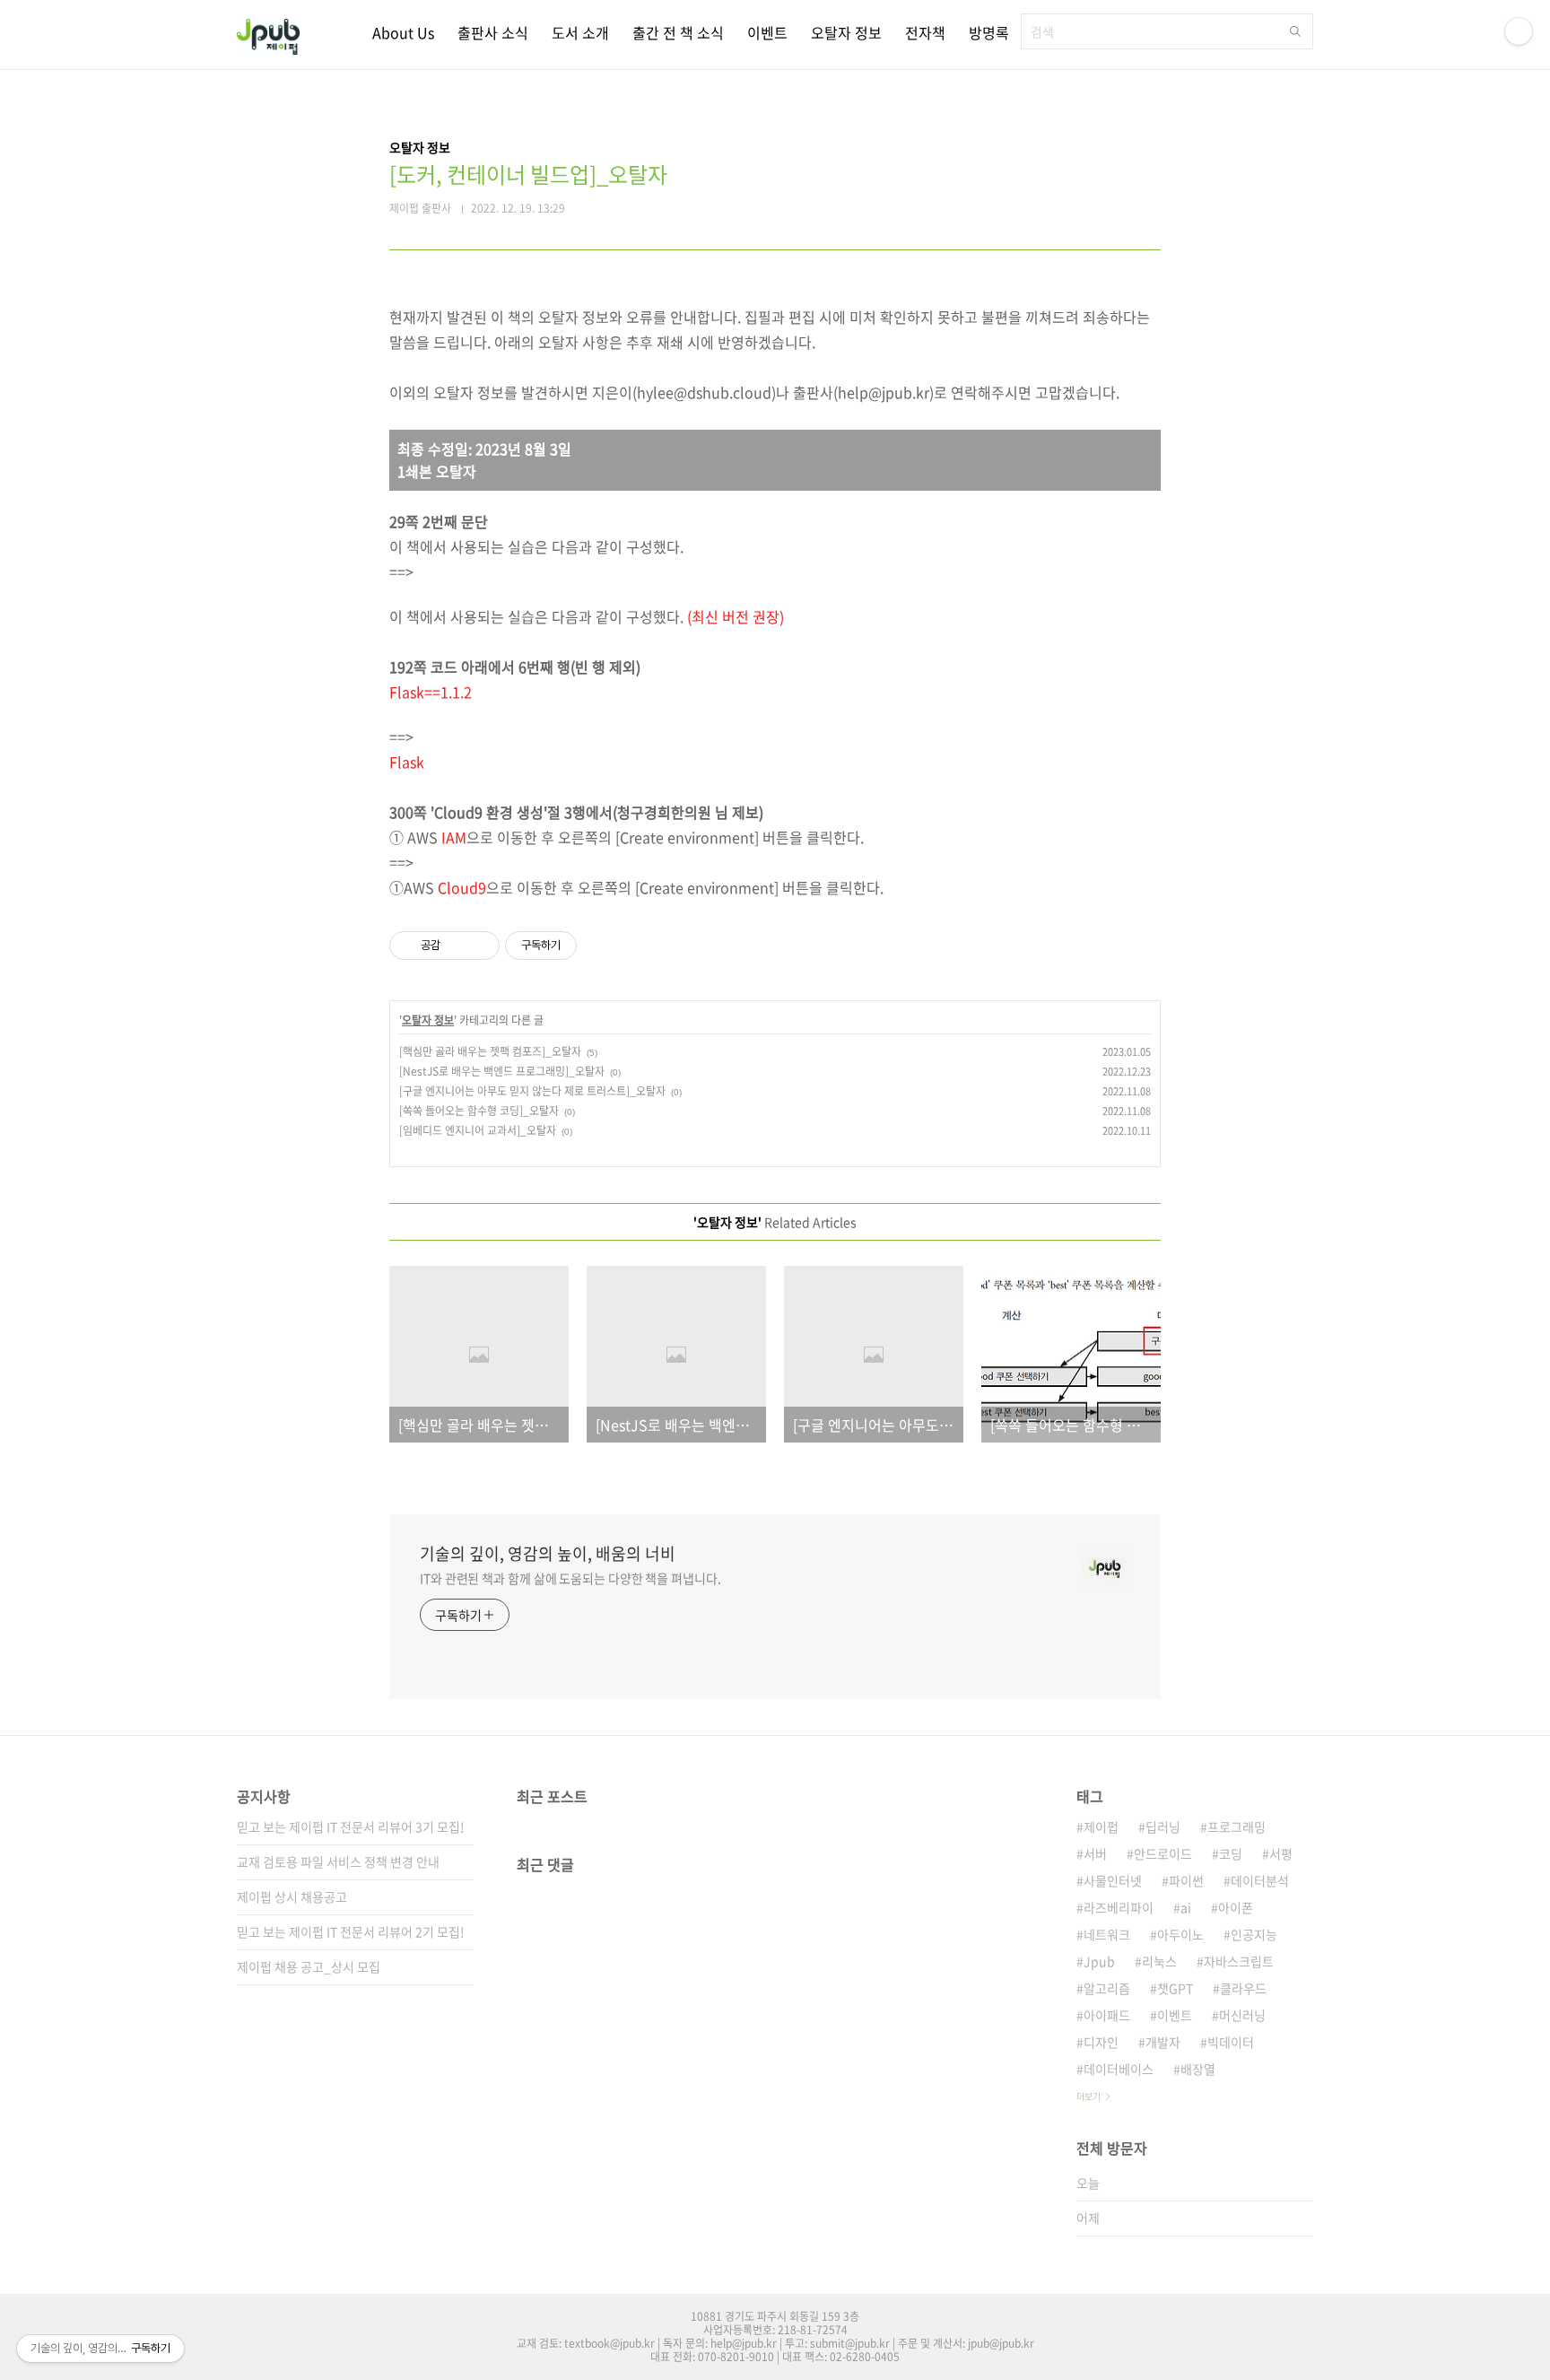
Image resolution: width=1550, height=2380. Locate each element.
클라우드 (1243, 1988)
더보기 (1088, 2096)
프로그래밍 (1237, 1826)
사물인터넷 (1113, 1880)
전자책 (925, 32)
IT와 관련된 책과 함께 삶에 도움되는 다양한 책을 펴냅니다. (570, 1578)
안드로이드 (1163, 1853)
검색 (1295, 31)
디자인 (1101, 2042)
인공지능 (1254, 1934)
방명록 (989, 32)
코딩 (1231, 1853)
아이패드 (1107, 2015)
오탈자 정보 (846, 32)
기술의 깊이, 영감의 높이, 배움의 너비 (548, 1554)
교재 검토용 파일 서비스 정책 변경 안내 (338, 1861)
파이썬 (1186, 1880)
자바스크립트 (1239, 1961)
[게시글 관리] (479, 946)
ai (1186, 1907)
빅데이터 (1231, 2042)
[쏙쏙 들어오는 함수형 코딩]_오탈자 (479, 1111)
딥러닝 (1163, 1826)
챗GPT (1175, 1988)
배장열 (1198, 2069)
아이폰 (1236, 1907)
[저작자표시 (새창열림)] (585, 946)
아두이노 (1180, 1934)
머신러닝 (1242, 2015)
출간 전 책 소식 (678, 32)
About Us (403, 32)
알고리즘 (1107, 1988)
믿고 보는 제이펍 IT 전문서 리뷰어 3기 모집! (351, 1826)
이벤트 (767, 32)
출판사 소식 (493, 32)
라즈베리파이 (1119, 1907)
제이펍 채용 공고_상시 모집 (309, 1966)
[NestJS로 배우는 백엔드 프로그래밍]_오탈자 (502, 1071)
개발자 (1163, 2042)
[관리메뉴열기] (1519, 31)
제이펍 (1101, 1826)
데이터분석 (1260, 1880)
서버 (1095, 1853)
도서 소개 (580, 32)
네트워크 (1107, 1934)
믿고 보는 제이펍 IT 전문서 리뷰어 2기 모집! (351, 1931)
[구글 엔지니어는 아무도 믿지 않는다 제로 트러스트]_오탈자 (532, 1091)
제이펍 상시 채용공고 (292, 1896)
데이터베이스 (1119, 2069)
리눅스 (1159, 1961)
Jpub (1099, 1961)
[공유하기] (457, 946)
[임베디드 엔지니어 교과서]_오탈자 (478, 1130)
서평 (1281, 1853)
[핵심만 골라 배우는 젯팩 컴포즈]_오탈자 (490, 1051)
